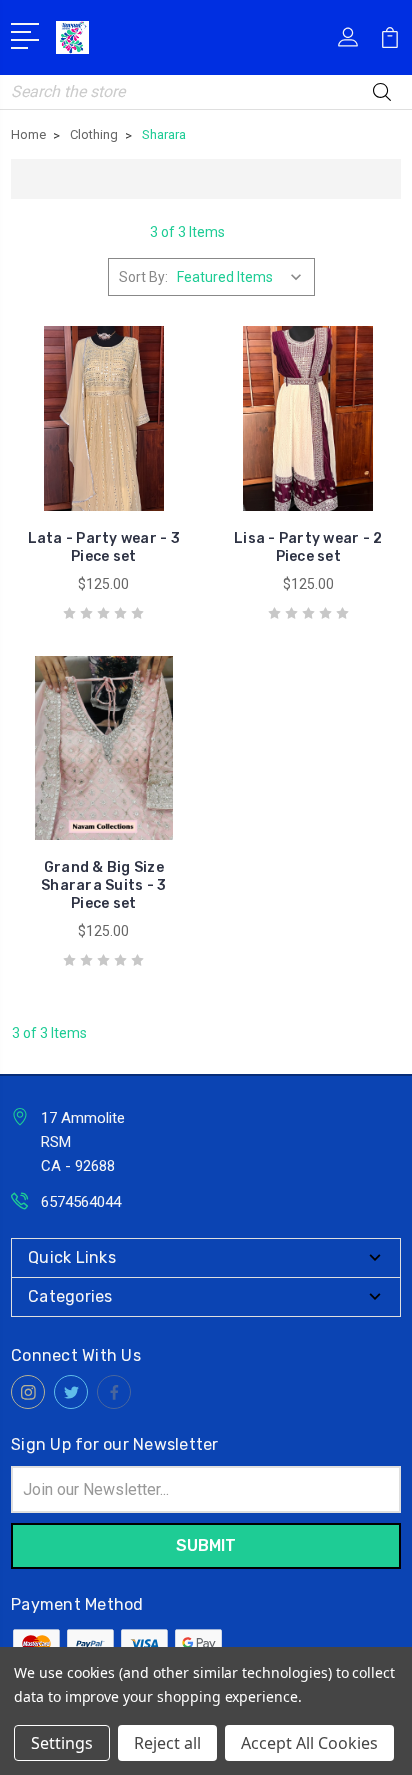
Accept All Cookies (309, 1743)
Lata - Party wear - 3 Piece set (104, 547)
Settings (62, 1743)
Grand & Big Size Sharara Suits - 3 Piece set (103, 885)
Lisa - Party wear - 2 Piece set (308, 547)
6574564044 (81, 1202)
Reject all (167, 1743)
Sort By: (143, 277)
